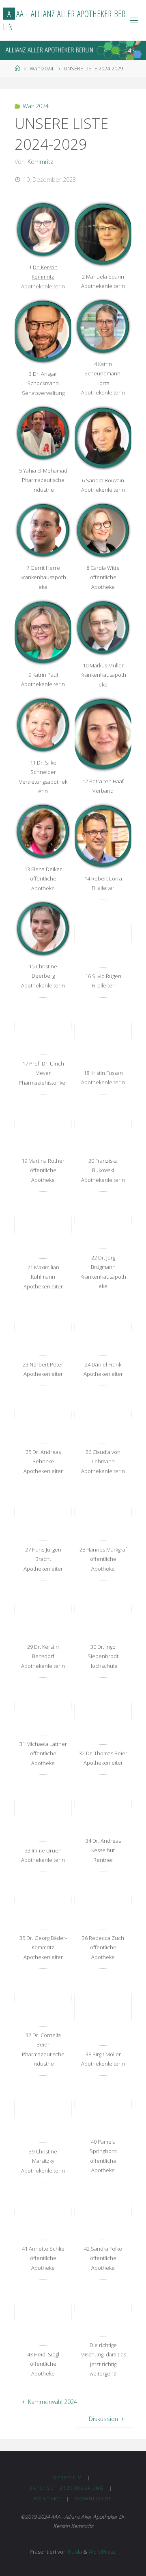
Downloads (93, 2499)
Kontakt (48, 2499)
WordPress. (102, 2552)
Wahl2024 (41, 68)
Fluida (74, 2552)
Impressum (66, 2477)
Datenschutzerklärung (66, 2488)
